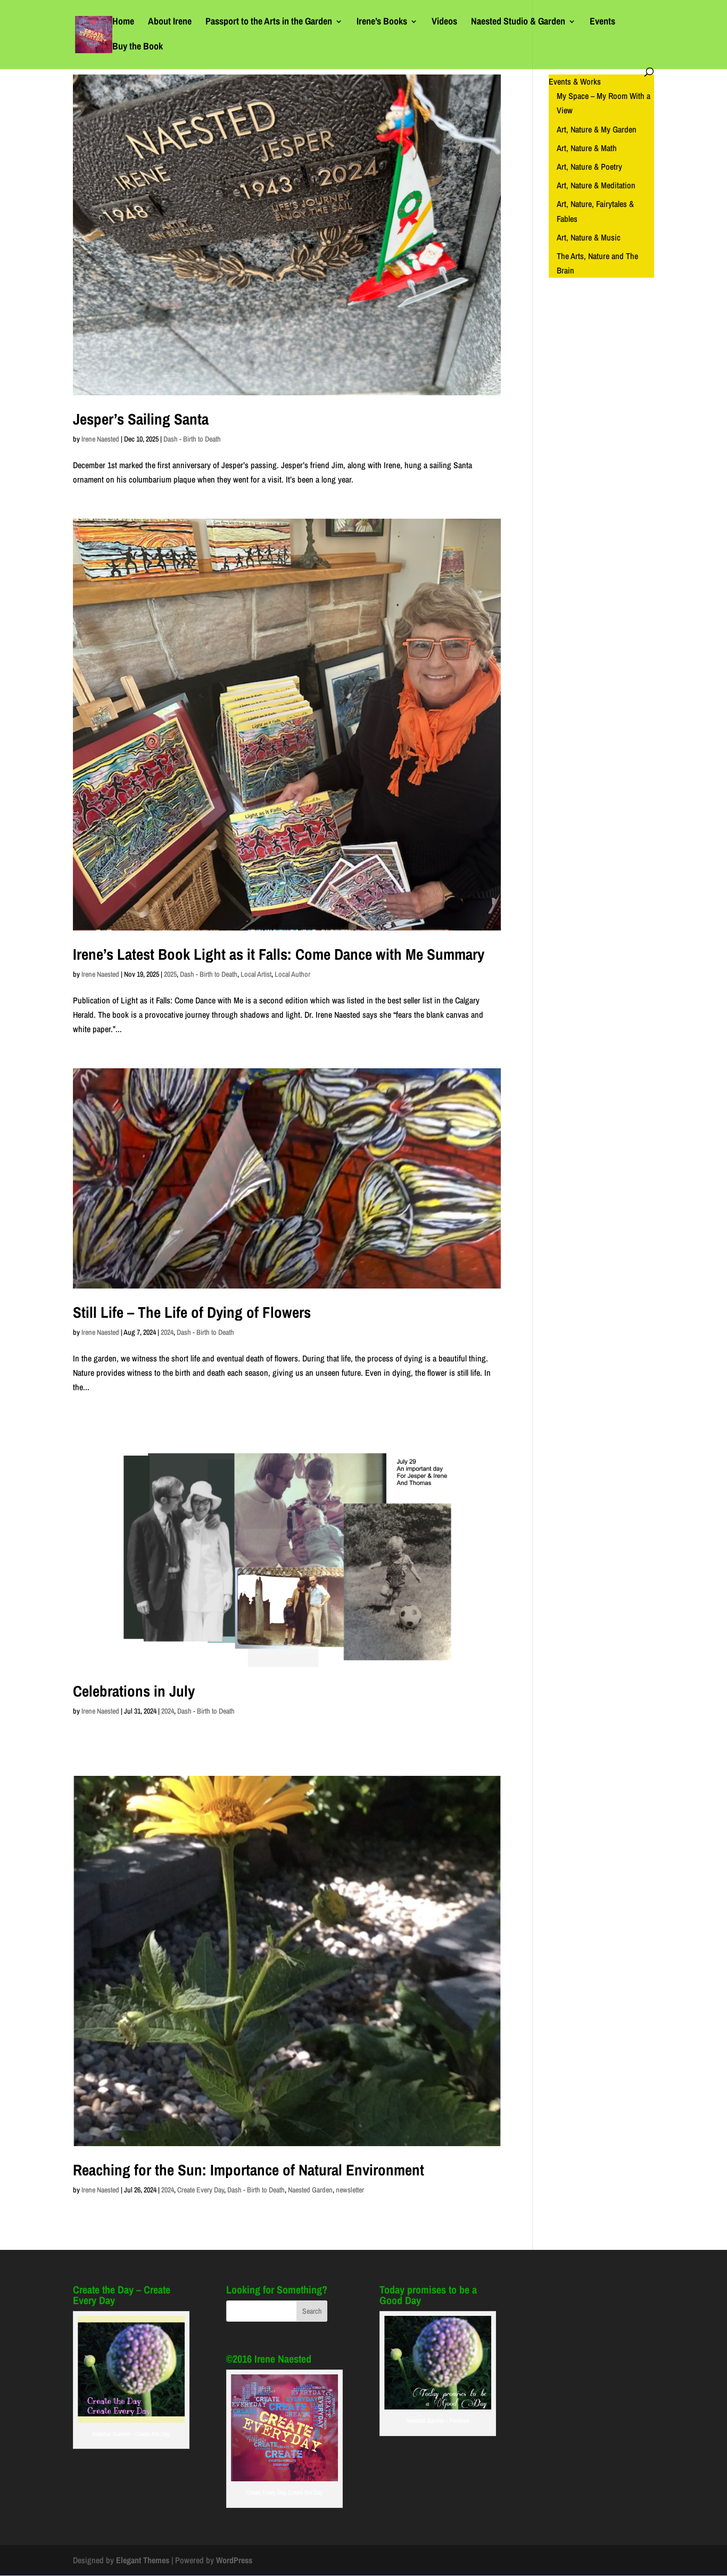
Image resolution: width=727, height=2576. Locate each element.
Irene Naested (100, 439)
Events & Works (575, 81)
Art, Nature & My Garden (597, 129)
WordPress (234, 2560)
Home (123, 23)
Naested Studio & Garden (518, 23)
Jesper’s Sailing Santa (141, 419)
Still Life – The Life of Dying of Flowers (192, 1312)
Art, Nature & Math (587, 148)
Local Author (292, 974)
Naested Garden (310, 2190)
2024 (167, 1332)
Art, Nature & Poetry (589, 167)
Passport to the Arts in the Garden (269, 23)
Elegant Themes (143, 2560)
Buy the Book (138, 48)
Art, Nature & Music (589, 237)
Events (602, 23)
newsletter (350, 2190)
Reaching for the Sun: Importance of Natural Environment (249, 2170)
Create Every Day (201, 2190)
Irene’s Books (382, 23)
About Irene (170, 23)
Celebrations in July (134, 1691)
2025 (170, 974)
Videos (444, 23)
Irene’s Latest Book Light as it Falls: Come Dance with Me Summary (279, 954)
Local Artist (256, 974)
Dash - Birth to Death (192, 439)
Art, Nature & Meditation (596, 185)
